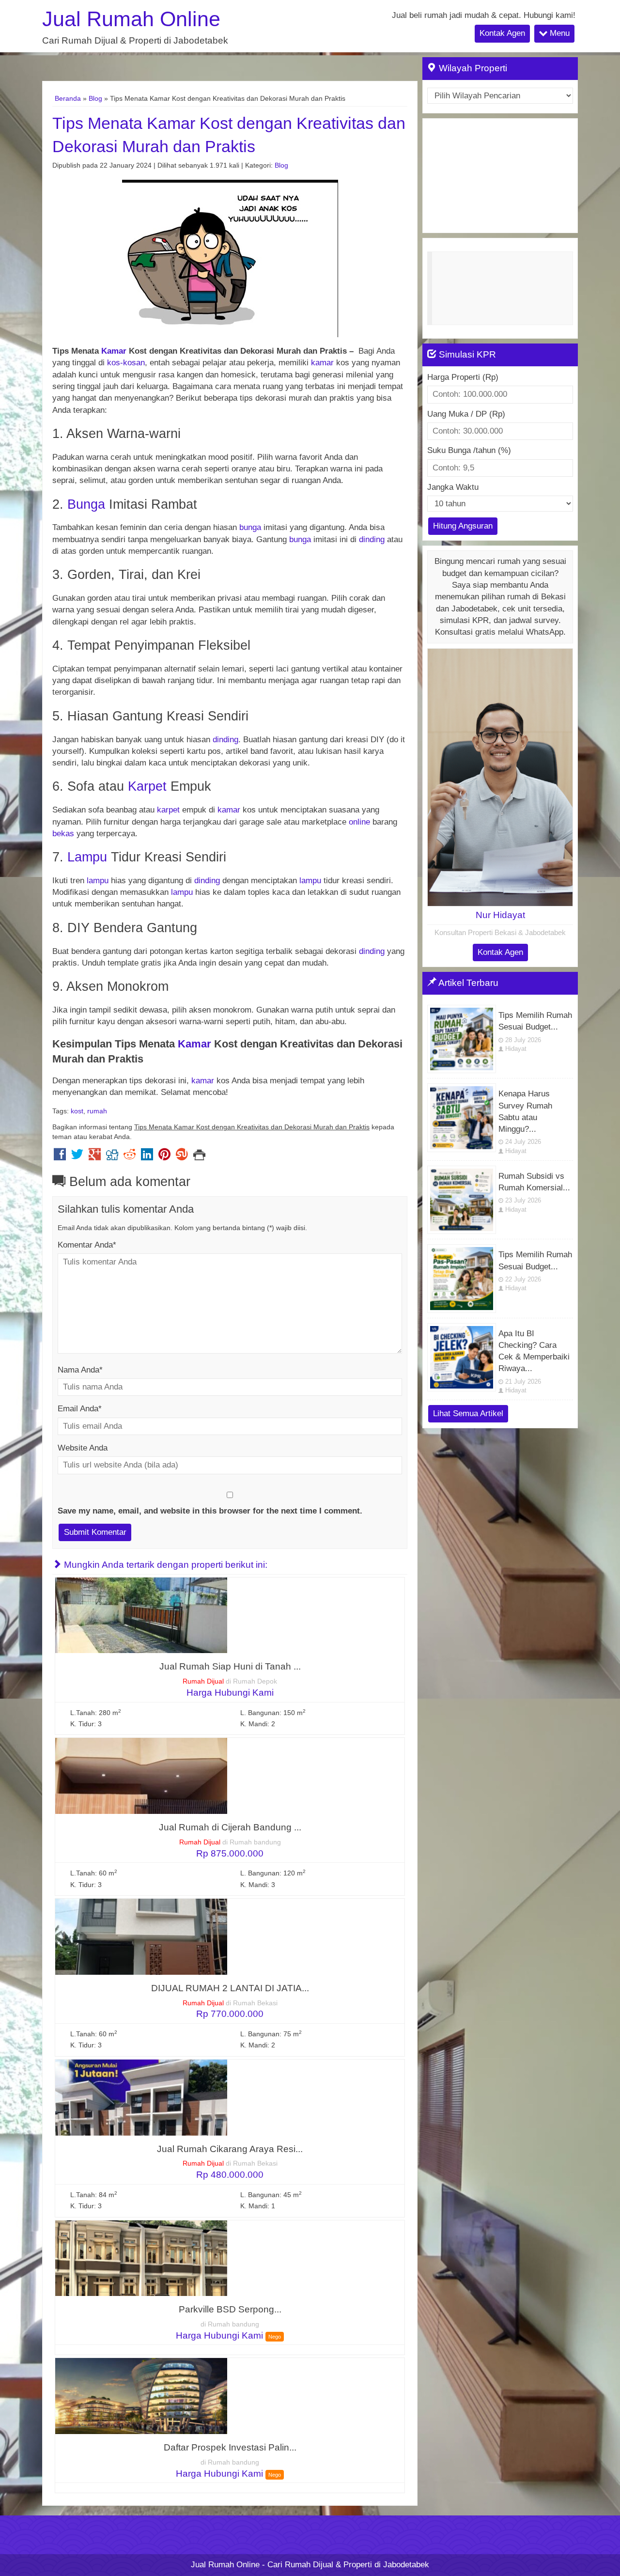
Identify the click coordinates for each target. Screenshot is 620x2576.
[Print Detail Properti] (199, 1157)
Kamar (114, 351)
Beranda (68, 98)
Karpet (147, 786)
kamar (322, 363)
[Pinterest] (164, 1157)
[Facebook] (60, 1157)
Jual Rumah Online (131, 19)
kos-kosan (126, 363)
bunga (250, 527)
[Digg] (112, 1157)
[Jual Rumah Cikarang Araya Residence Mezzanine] (141, 2097)
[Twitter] (77, 1157)
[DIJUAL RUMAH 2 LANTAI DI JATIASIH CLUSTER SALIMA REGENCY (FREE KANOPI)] (141, 1936)
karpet (168, 810)
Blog (95, 98)
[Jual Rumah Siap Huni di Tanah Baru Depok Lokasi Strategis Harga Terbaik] (141, 1615)
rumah (97, 1111)
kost (77, 1111)
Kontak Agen (502, 33)
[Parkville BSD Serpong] (141, 2257)
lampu (98, 881)
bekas (63, 834)
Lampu (87, 857)
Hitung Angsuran (463, 526)
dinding (372, 539)
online (359, 822)
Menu (558, 33)
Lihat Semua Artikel (468, 1413)
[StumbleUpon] (182, 1157)
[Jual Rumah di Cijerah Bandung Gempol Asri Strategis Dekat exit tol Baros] (141, 1775)
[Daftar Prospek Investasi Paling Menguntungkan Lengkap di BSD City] (141, 2396)
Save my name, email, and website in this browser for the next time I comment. (210, 1511)
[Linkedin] (147, 1157)
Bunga (86, 504)
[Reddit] (130, 1157)
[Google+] (95, 1157)
